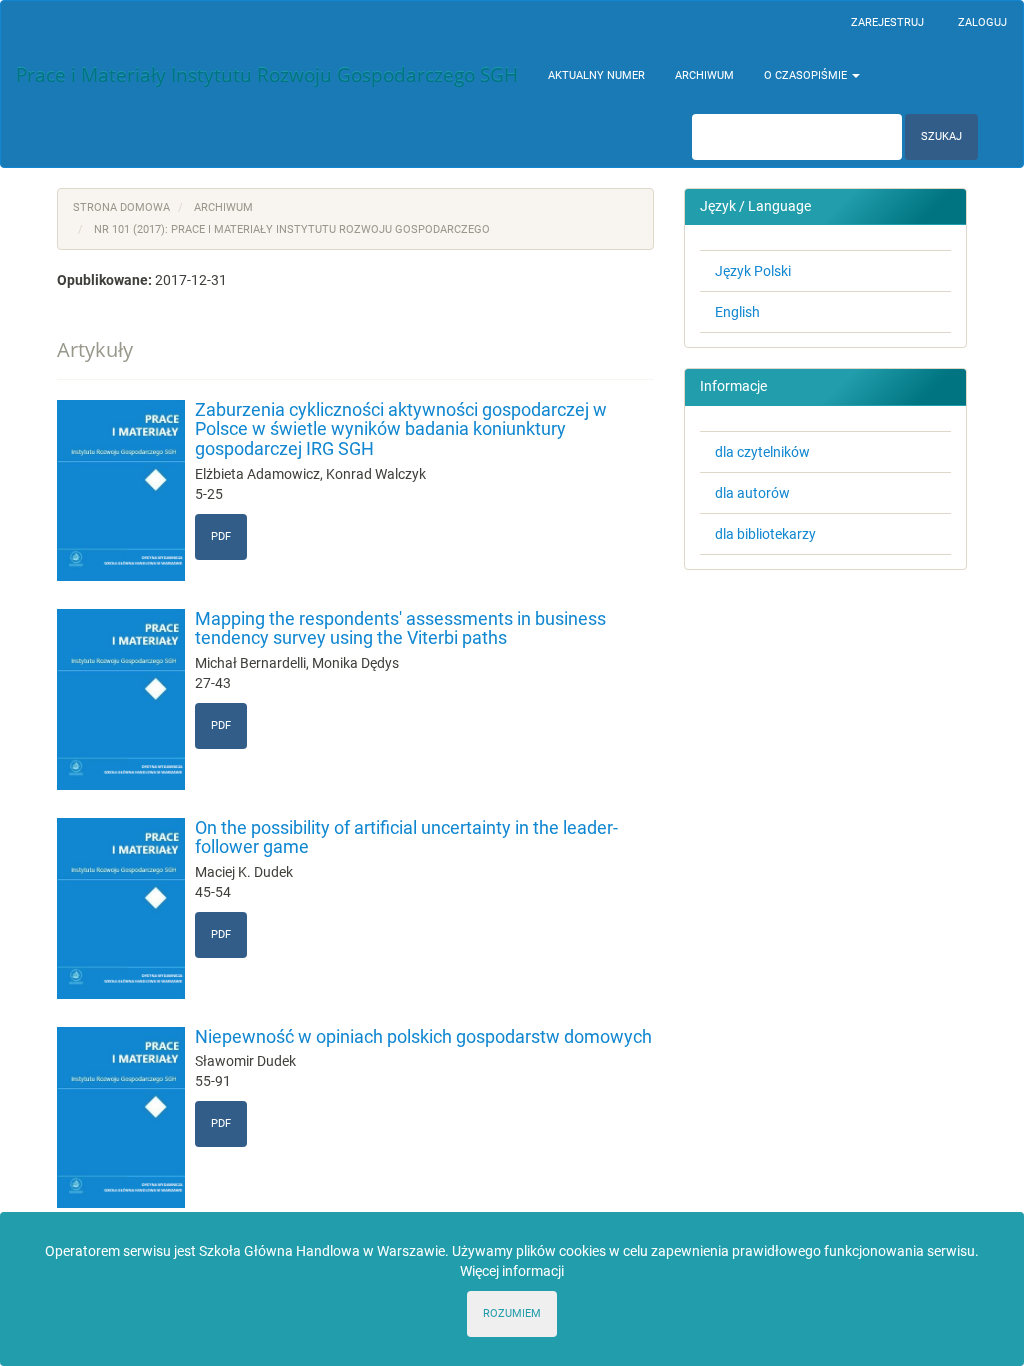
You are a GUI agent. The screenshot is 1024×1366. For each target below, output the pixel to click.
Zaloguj (982, 22)
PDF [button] (221, 536)
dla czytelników (762, 452)
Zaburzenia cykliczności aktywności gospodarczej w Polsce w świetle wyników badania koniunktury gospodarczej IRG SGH (401, 429)
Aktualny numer (596, 75)
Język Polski (753, 271)
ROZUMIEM (512, 1313)
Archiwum (704, 75)
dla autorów (752, 493)
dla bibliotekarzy (765, 534)
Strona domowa (121, 207)
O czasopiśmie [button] (807, 75)
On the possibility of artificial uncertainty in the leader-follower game (406, 837)
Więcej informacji (512, 1271)
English (737, 312)
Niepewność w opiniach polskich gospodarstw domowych (423, 1036)
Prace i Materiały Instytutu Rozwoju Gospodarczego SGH (267, 75)
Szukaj (941, 136)
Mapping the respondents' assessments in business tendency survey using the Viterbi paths (400, 628)
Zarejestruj (887, 22)
